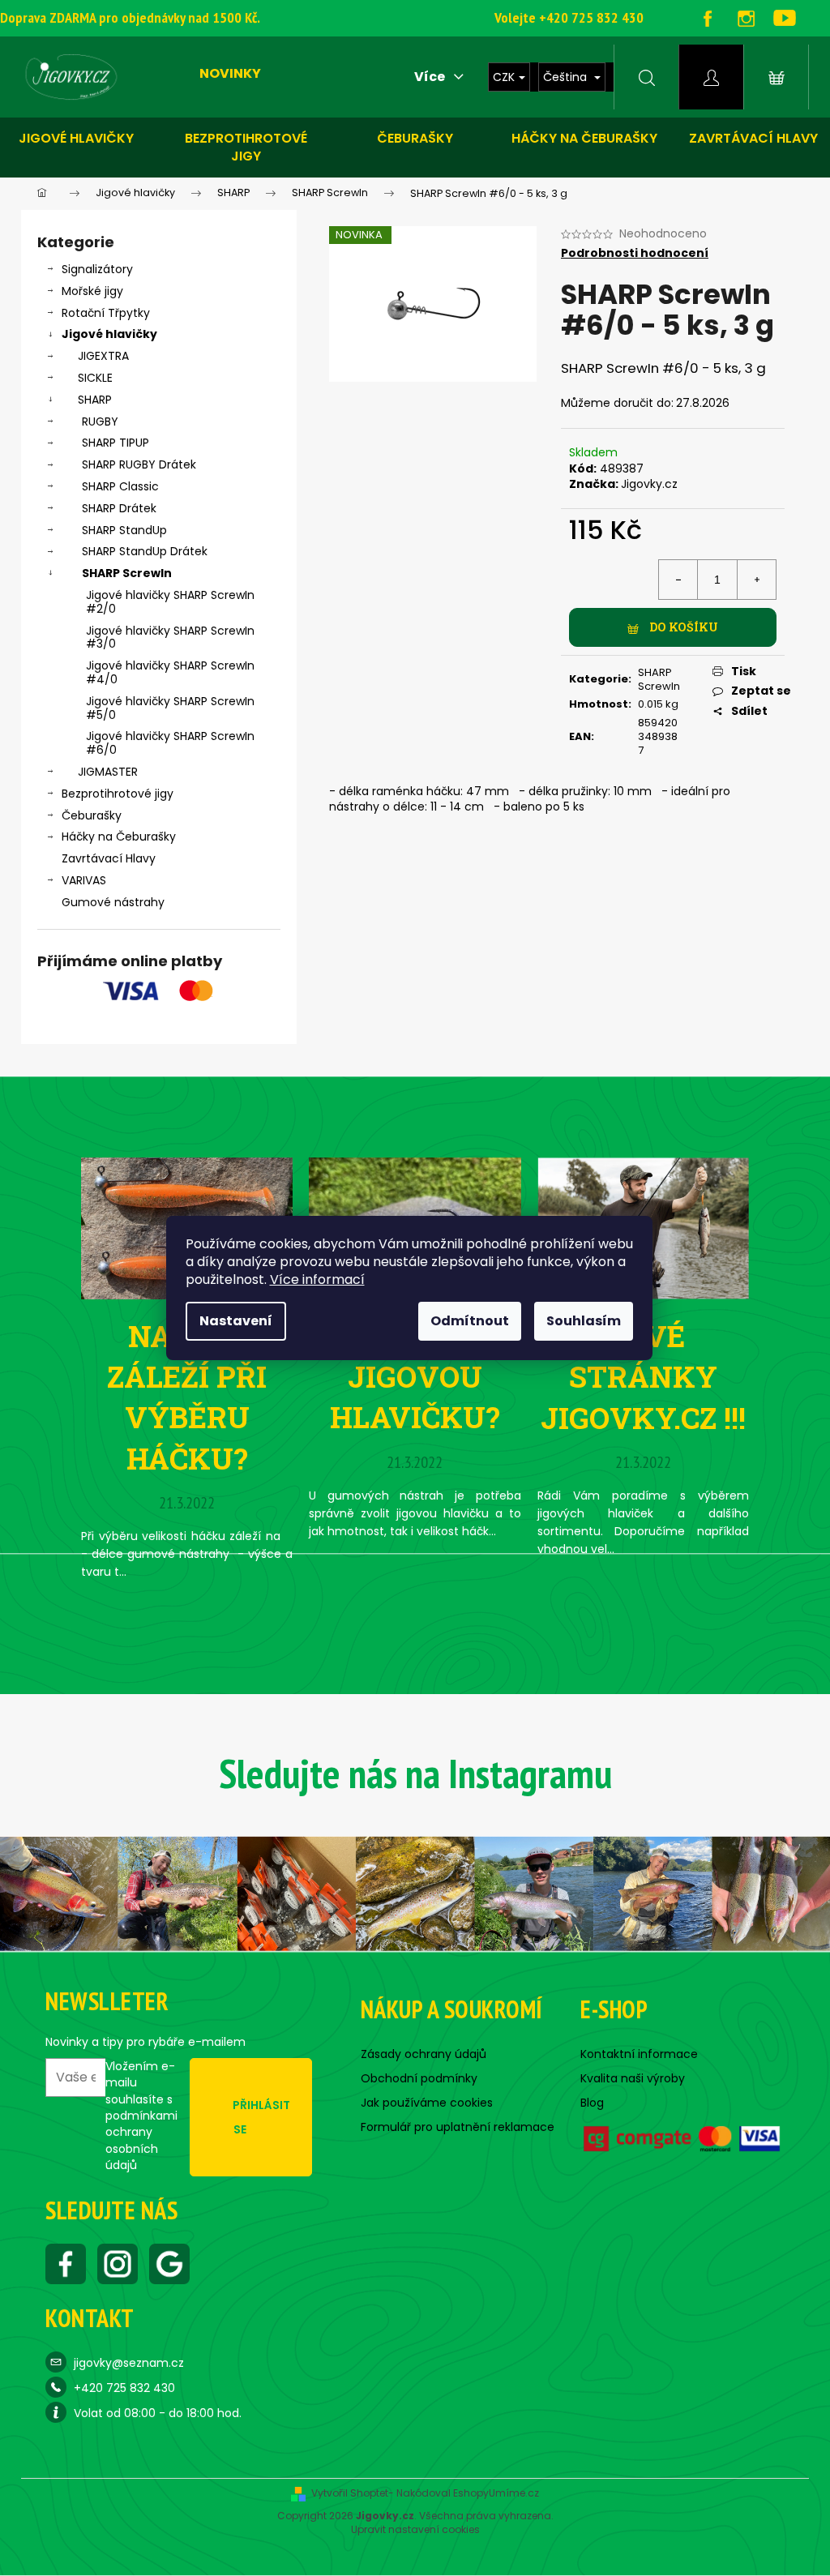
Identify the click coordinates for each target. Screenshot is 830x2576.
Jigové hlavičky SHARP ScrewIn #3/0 (170, 638)
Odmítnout (470, 1321)
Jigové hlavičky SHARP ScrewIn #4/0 (170, 672)
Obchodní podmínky (419, 2078)
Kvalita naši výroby (633, 2078)
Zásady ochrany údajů (424, 2054)
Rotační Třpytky (106, 313)
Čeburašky (415, 138)
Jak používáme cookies (427, 2103)
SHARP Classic (120, 486)
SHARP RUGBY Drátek (139, 464)
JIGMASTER (108, 772)
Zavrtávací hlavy (753, 138)
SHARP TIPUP (116, 443)
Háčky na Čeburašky (119, 837)
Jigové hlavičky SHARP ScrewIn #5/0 (170, 708)
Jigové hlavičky (76, 138)
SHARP (95, 400)
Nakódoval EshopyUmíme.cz (468, 2493)
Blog (592, 2103)
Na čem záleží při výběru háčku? (187, 1397)
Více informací (317, 1279)
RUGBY (100, 421)
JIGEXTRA (103, 356)
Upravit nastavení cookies (415, 2530)
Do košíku (684, 627)
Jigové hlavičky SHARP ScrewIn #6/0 (170, 743)
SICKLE (95, 378)
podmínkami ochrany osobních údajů (141, 2140)
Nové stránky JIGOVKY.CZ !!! (643, 1377)
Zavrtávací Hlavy (109, 858)
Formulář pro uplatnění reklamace (458, 2127)
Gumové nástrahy (113, 902)
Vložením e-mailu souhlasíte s (141, 2116)
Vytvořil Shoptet (350, 2493)
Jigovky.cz (649, 484)
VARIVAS (84, 880)
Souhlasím (584, 1321)
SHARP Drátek (119, 508)
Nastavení (236, 1321)
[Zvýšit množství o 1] (756, 580)
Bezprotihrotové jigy (246, 147)
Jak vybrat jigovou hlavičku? (415, 1377)
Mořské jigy (92, 291)
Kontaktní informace (639, 2054)
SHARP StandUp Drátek (145, 551)
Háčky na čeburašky (584, 138)
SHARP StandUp (124, 530)
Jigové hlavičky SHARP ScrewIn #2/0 (170, 602)
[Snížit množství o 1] (678, 580)
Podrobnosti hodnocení (635, 253)
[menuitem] (230, 74)
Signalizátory (97, 269)
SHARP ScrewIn (127, 573)
